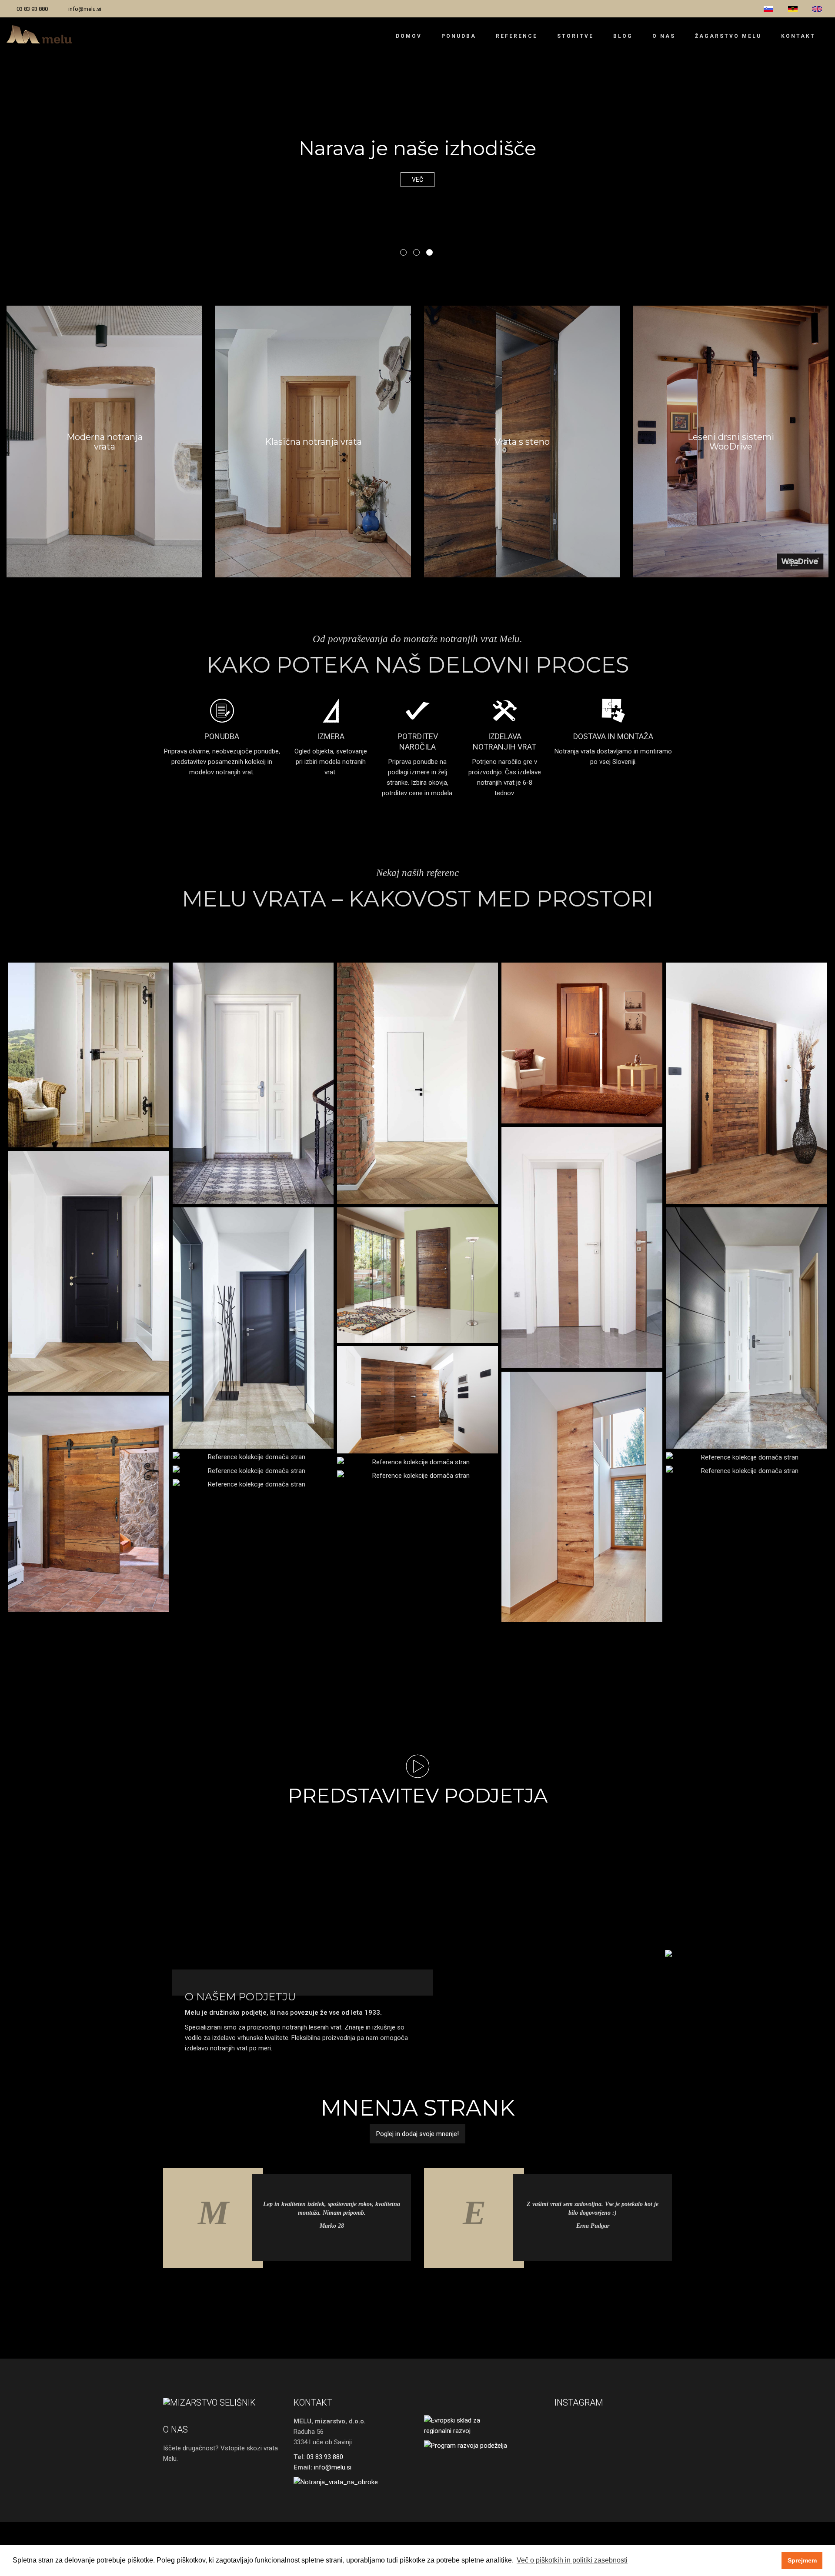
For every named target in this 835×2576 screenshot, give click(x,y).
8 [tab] (450, 2291)
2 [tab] (416, 252)
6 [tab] (424, 2291)
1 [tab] (403, 252)
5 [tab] (411, 2291)
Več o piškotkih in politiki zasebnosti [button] (572, 2560)
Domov (409, 36)
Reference (517, 36)
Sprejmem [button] (802, 2560)
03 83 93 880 (32, 9)
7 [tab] (437, 2291)
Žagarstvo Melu (728, 36)
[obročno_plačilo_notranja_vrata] (352, 2482)
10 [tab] (476, 2291)
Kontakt (798, 36)
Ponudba (459, 36)
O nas (664, 36)
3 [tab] (429, 252)
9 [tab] (463, 2291)
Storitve (575, 36)
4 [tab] (398, 2291)
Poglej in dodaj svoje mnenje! (417, 2134)
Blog (623, 36)
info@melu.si (85, 9)
